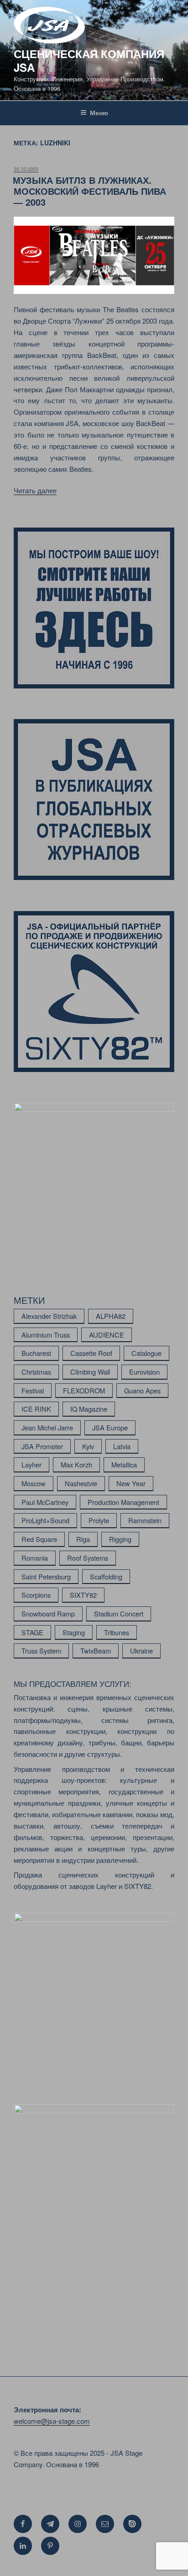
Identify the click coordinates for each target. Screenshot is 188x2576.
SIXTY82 (83, 1595)
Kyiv (88, 1446)
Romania (35, 1558)
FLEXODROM (84, 1390)
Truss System (41, 1651)
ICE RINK (36, 1409)
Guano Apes (142, 1390)
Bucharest (36, 1353)
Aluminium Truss (46, 1335)
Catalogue (146, 1353)
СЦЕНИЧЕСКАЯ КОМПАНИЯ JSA (89, 60)
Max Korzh (76, 1464)
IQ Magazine (89, 1409)
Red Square (39, 1539)
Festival (33, 1390)
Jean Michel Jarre (47, 1427)
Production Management (123, 1502)
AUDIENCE (107, 1335)
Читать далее (35, 490)
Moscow (34, 1483)
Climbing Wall (90, 1372)
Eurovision (144, 1372)
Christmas (36, 1372)
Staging (74, 1632)
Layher (31, 1464)
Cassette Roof (91, 1353)
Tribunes (117, 1632)
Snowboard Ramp (48, 1613)
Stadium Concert (119, 1613)
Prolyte (99, 1520)
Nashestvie (81, 1483)
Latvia (122, 1446)
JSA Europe (110, 1427)
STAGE (32, 1632)
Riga (83, 1539)
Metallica (124, 1464)
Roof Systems (88, 1558)
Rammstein (145, 1520)
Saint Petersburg (46, 1576)
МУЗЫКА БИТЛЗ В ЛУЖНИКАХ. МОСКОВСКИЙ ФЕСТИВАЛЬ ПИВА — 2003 (89, 191)
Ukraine (141, 1651)
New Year (131, 1483)
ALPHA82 (111, 1316)
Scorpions (36, 1595)
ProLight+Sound (45, 1520)
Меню (99, 112)
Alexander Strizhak (49, 1316)
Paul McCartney (45, 1502)
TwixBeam (96, 1651)
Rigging (120, 1539)
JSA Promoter (42, 1446)
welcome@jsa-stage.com (52, 2421)
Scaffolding (106, 1576)
